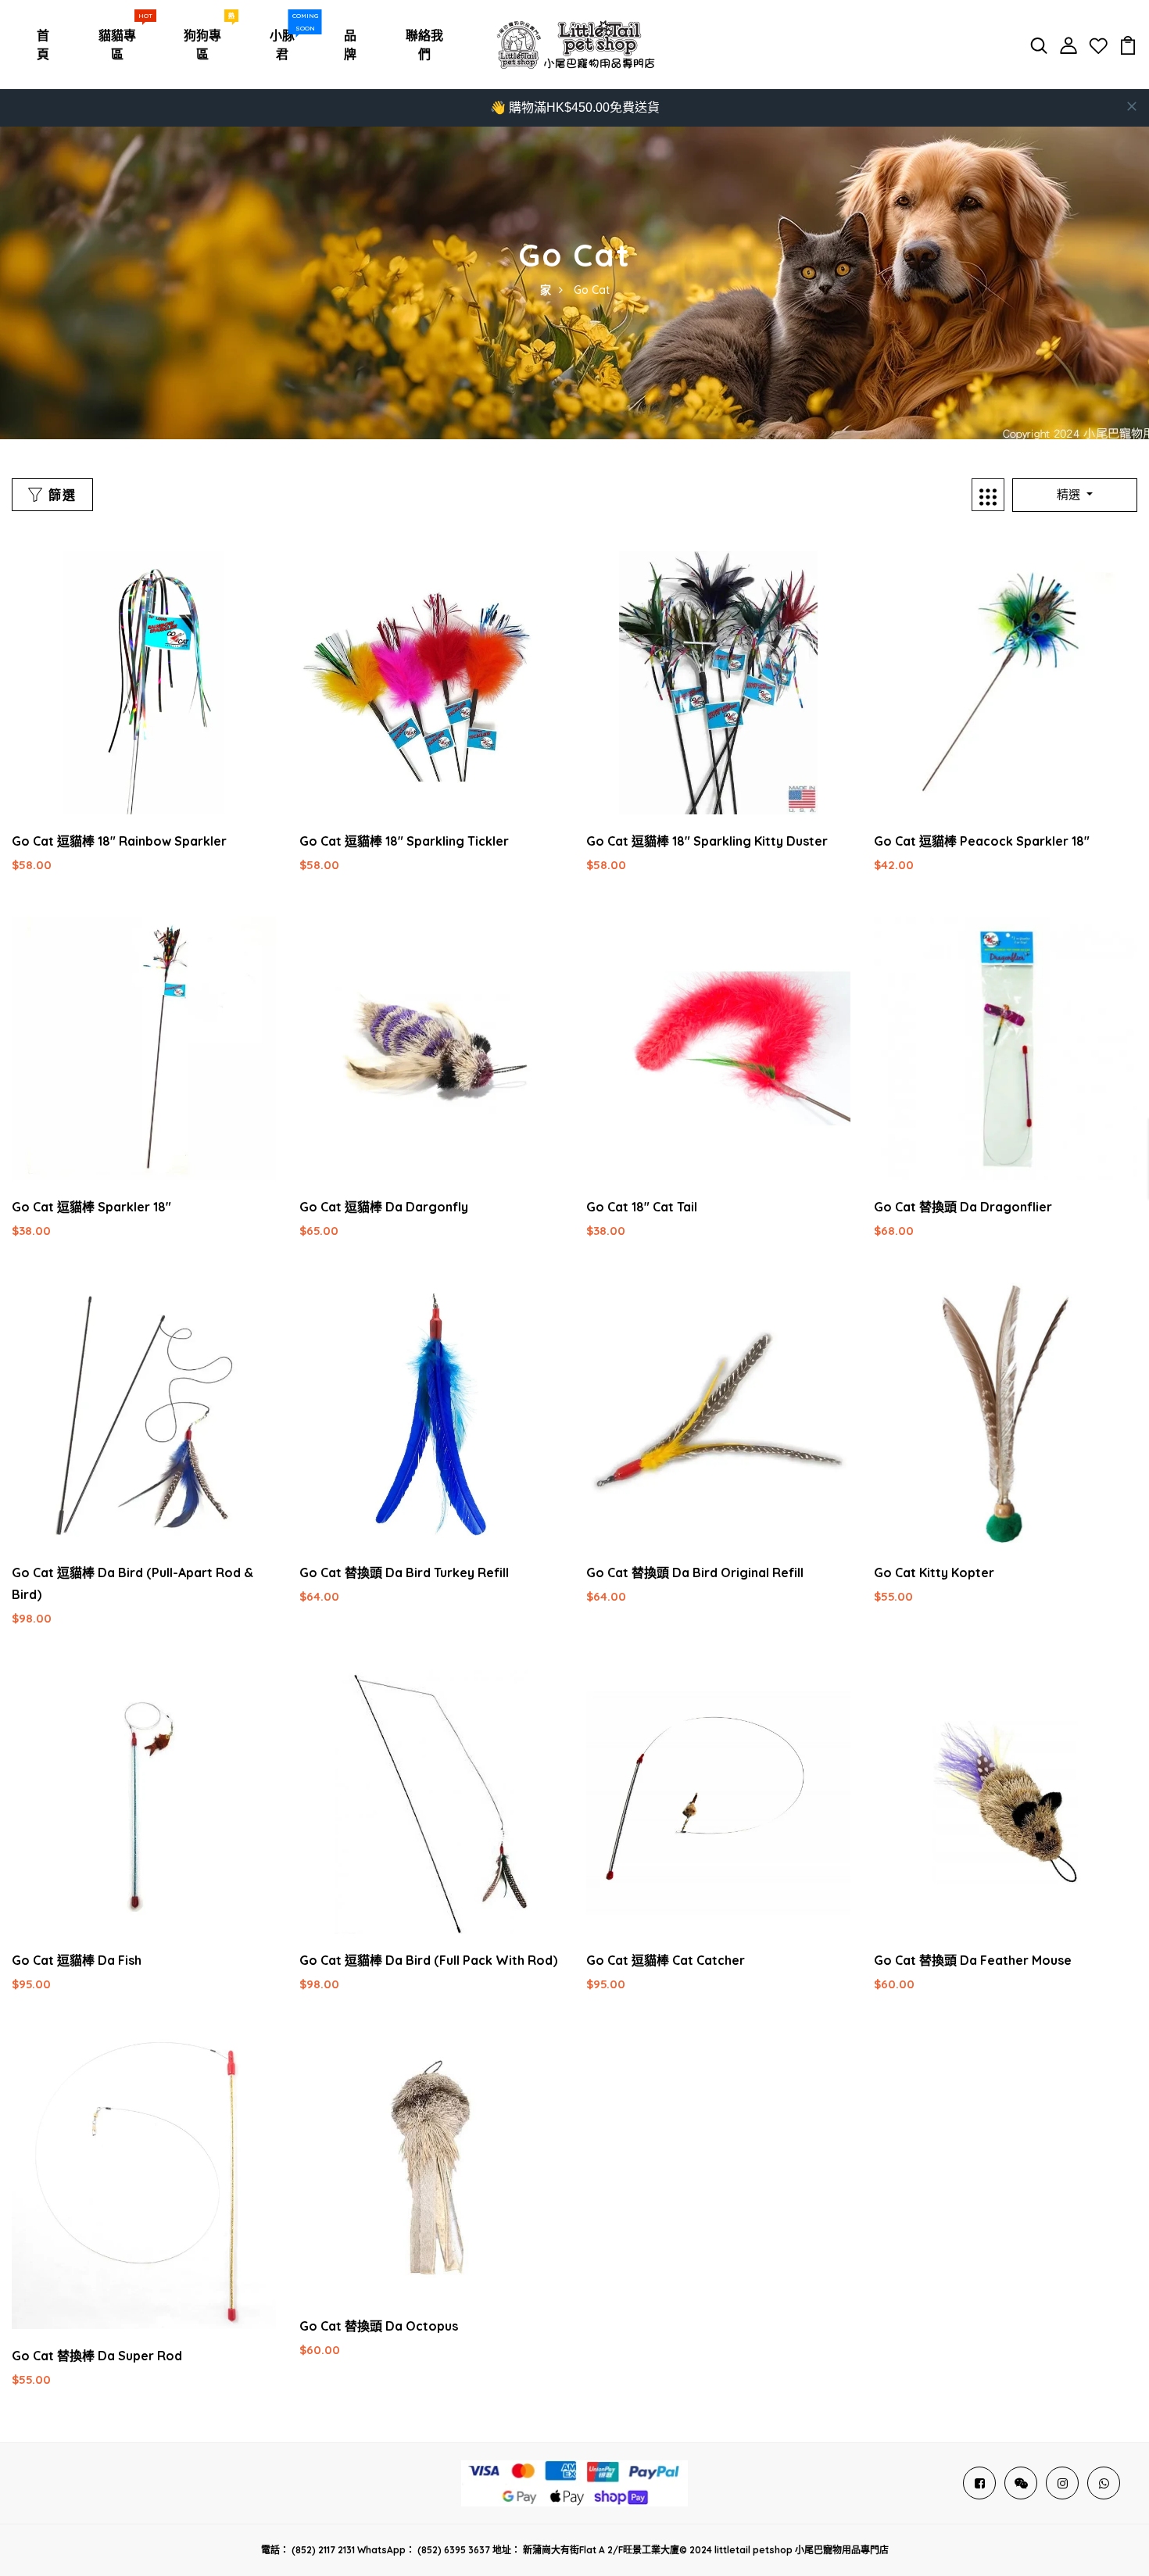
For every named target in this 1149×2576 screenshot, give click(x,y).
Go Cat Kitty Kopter (934, 1572)
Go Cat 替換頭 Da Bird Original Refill (695, 1572)
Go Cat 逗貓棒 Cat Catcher (666, 1960)
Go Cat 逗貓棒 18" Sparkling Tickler (404, 841)
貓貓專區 (122, 41)
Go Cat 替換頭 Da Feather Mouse (973, 1960)
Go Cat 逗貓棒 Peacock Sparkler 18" (982, 841)
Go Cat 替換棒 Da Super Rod (97, 2356)
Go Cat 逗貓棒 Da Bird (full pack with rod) (428, 1960)
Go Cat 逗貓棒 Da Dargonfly (384, 1207)
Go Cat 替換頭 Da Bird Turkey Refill (404, 1572)
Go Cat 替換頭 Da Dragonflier (963, 1207)
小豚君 (287, 41)
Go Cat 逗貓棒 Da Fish (77, 1960)
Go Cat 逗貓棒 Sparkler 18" (91, 1207)
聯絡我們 (424, 45)
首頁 (43, 45)
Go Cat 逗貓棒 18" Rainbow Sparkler (119, 841)
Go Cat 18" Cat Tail (642, 1207)
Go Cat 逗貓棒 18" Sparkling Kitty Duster (707, 841)
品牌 (350, 45)
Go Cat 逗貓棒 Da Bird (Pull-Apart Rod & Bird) (132, 1583)
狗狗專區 (207, 41)
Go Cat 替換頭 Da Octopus (379, 2326)
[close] (1132, 106)
